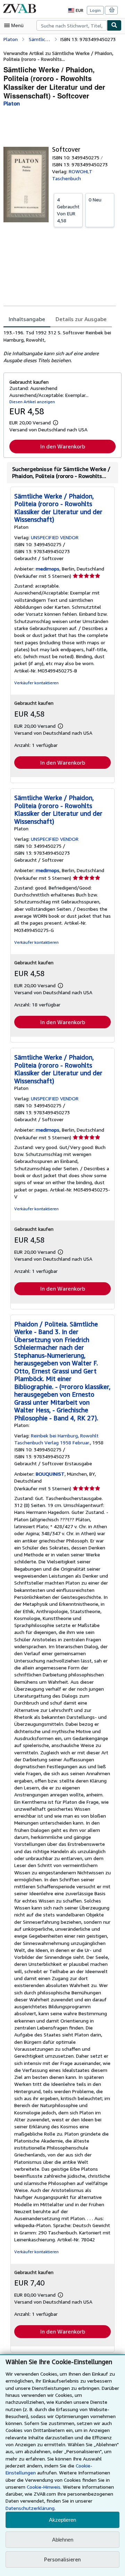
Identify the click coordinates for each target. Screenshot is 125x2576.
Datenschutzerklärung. (31, 2508)
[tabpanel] (60, 346)
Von (68, 210)
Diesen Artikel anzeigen (32, 402)
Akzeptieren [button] (62, 2520)
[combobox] (72, 25)
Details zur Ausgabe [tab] (81, 319)
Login (95, 10)
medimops (48, 569)
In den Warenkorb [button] (63, 446)
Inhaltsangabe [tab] (27, 319)
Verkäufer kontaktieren (36, 683)
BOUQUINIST (50, 1474)
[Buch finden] (114, 25)
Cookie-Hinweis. (44, 2487)
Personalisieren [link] (62, 2559)
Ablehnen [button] (63, 2540)
